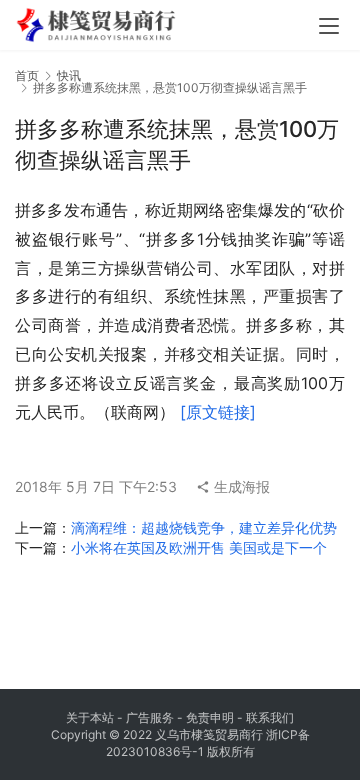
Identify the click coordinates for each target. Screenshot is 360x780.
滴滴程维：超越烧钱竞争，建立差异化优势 (204, 527)
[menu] (329, 26)
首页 (27, 75)
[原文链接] (218, 412)
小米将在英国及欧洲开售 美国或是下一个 (199, 547)
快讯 (69, 75)
